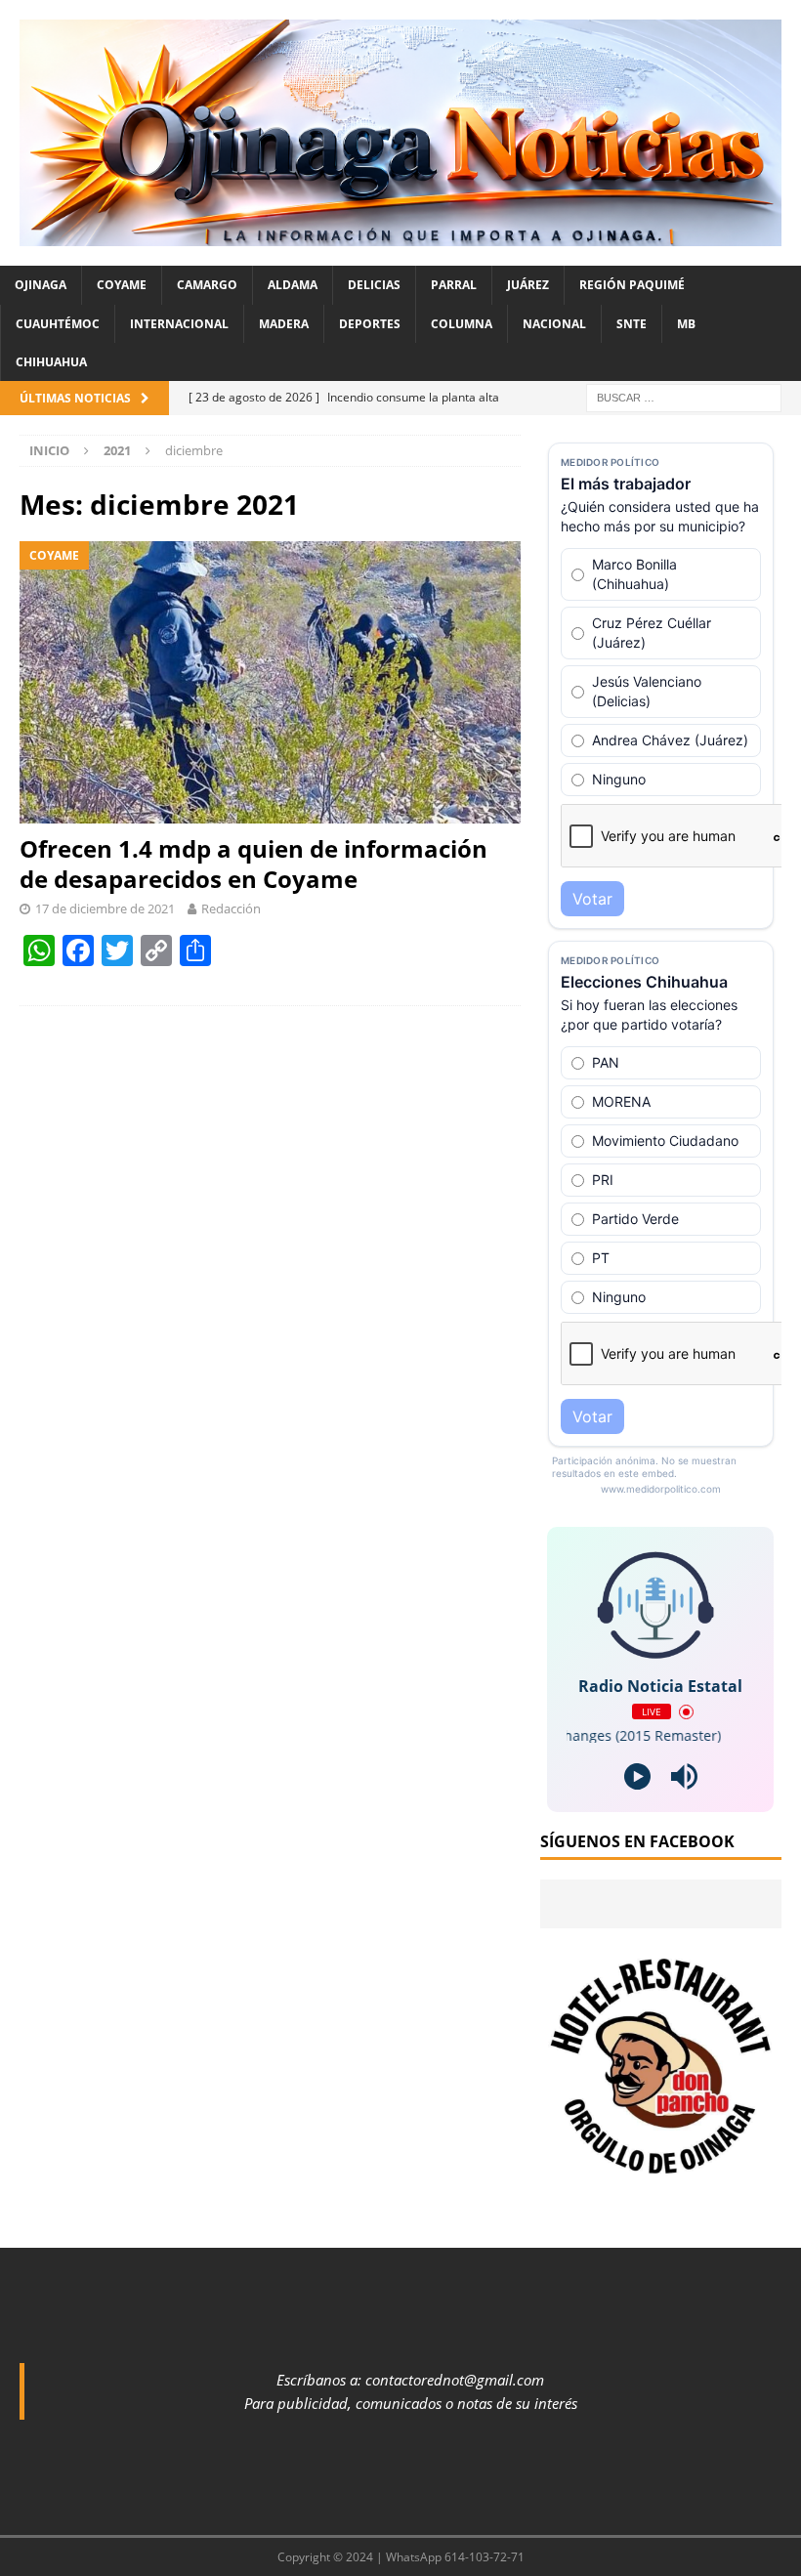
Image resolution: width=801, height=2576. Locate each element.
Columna (462, 324)
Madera (284, 324)
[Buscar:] (684, 396)
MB (686, 324)
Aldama (293, 285)
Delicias (374, 285)
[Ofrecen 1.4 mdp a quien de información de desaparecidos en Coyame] (270, 682)
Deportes (370, 324)
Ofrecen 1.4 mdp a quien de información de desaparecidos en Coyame (253, 864)
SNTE (632, 324)
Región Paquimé (632, 285)
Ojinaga (41, 285)
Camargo (207, 285)
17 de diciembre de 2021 (105, 908)
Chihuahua (51, 362)
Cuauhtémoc (58, 324)
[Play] (637, 1776)
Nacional (554, 324)
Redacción (231, 908)
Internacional (179, 324)
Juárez (528, 285)
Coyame (122, 285)
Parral (454, 285)
